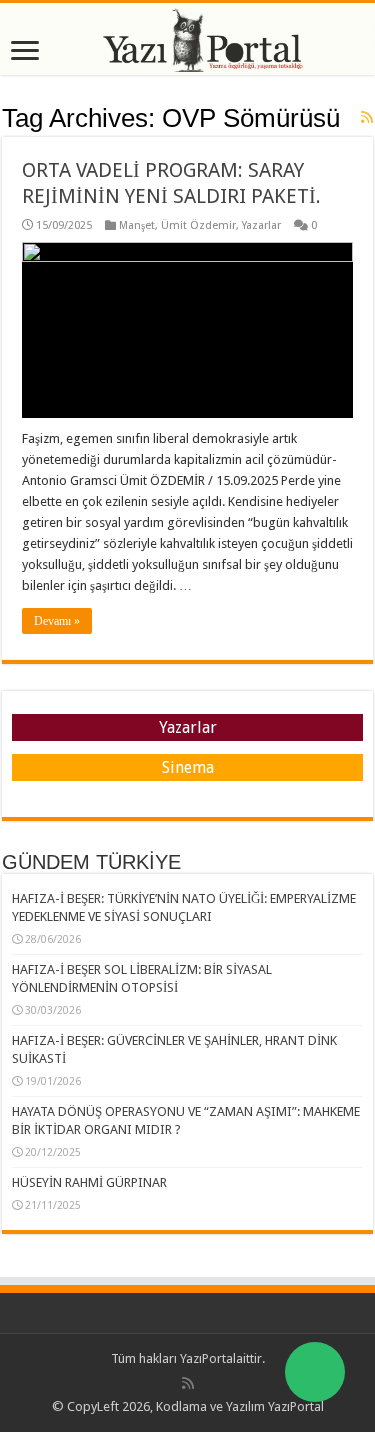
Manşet (137, 225)
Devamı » (57, 621)
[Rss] (188, 1383)
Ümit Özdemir (198, 225)
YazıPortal (208, 1358)
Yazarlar (261, 225)
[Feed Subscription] (367, 117)
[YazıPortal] (187, 39)
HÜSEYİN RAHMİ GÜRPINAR (89, 1182)
